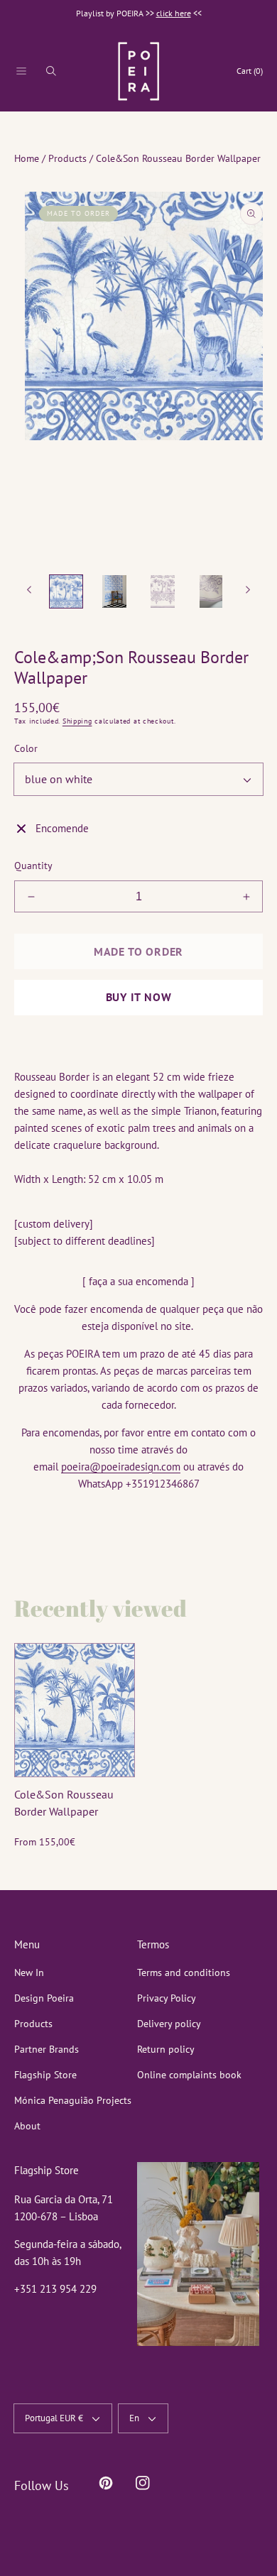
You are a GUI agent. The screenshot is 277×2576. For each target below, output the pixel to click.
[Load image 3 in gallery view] (163, 591)
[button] (21, 71)
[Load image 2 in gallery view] (114, 591)
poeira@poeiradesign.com (121, 1467)
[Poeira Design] (138, 71)
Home (27, 158)
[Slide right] (247, 590)
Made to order (138, 951)
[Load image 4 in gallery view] (211, 591)
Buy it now (139, 997)
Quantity (33, 866)
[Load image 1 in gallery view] (66, 591)
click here (174, 13)
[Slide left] (30, 590)
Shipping (77, 721)
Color (26, 748)
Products (67, 158)
